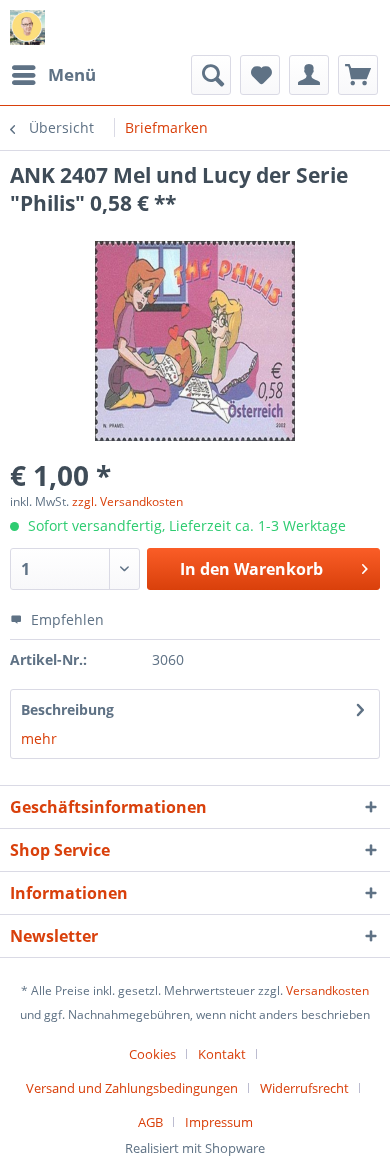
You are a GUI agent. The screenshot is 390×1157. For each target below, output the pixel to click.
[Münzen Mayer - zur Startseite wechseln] (27, 27)
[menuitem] (53, 75)
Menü (72, 74)
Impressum (219, 1122)
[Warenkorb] (358, 75)
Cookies (152, 1054)
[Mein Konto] (309, 75)
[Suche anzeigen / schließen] (211, 75)
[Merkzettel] (260, 75)
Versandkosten (327, 990)
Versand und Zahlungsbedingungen (132, 1088)
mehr (39, 738)
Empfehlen (65, 619)
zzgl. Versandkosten (127, 501)
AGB (150, 1122)
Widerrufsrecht (304, 1088)
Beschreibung (67, 709)
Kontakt (222, 1054)
